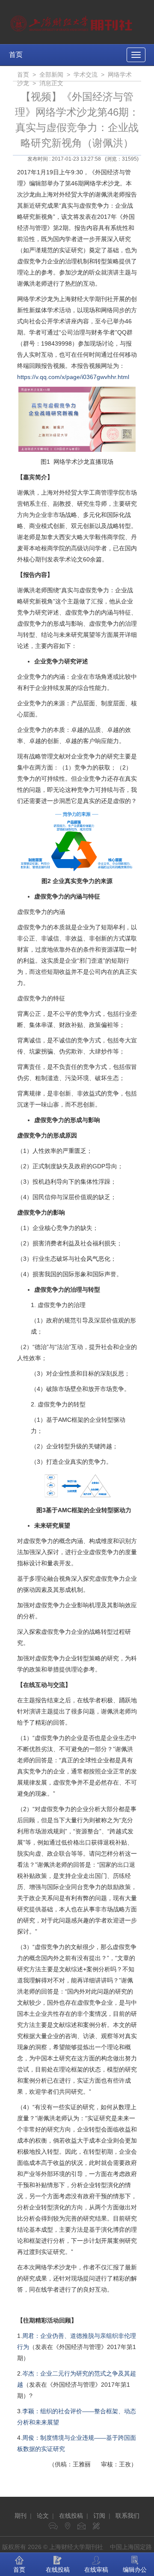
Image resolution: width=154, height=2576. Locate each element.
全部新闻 (51, 75)
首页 (16, 55)
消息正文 (51, 83)
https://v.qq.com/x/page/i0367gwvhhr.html (73, 377)
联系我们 (127, 2516)
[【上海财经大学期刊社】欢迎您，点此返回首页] (73, 21)
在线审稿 (96, 2570)
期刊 (21, 2516)
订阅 (99, 2516)
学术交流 (86, 75)
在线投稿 (71, 2516)
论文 (43, 2516)
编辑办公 (135, 2570)
